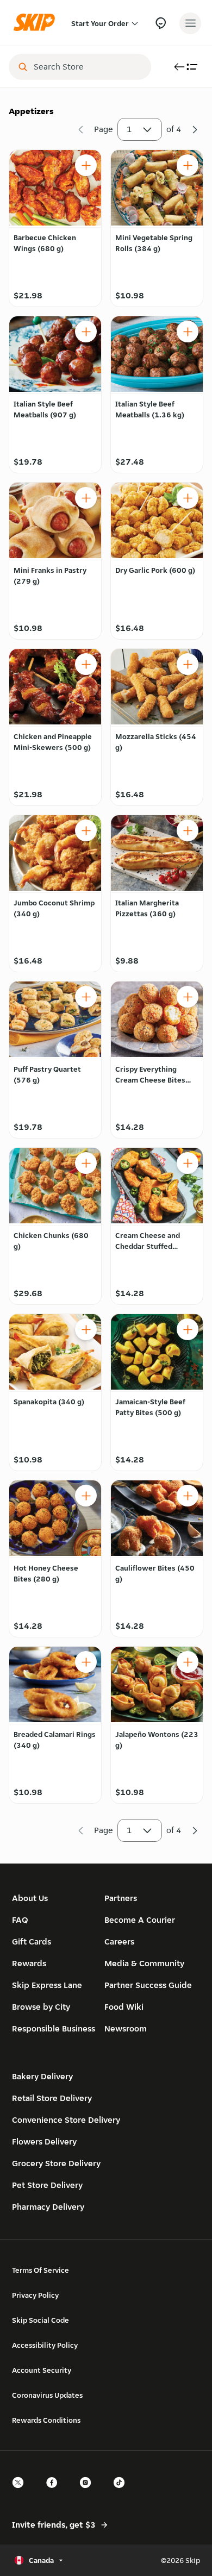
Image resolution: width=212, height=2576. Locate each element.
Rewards (29, 1963)
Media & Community (144, 1963)
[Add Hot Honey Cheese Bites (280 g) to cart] (86, 1496)
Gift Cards (32, 1942)
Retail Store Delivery (52, 2098)
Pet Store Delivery (47, 2185)
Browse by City (41, 2007)
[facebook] (55, 2492)
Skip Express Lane (47, 1985)
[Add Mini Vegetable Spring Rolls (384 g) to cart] (188, 165)
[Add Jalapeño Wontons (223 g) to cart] (188, 1662)
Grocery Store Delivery (56, 2163)
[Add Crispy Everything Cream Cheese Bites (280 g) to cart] (188, 997)
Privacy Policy (35, 2295)
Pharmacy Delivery (48, 2207)
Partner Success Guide (148, 1985)
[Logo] (37, 23)
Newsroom (126, 2028)
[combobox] (88, 67)
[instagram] (89, 2492)
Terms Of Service (40, 2270)
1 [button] (129, 129)
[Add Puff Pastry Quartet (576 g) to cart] (86, 997)
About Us (30, 1898)
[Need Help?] (161, 23)
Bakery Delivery (42, 2076)
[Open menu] (190, 23)
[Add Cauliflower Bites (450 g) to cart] (188, 1496)
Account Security (42, 2370)
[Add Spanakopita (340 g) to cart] (86, 1329)
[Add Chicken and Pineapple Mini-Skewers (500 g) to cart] (86, 664)
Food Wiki (124, 2007)
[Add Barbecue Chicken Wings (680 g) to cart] (86, 165)
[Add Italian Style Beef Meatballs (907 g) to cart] (86, 332)
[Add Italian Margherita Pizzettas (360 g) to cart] (188, 830)
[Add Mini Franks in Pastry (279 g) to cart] (86, 498)
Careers (119, 1942)
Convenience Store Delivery (66, 2120)
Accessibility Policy (45, 2345)
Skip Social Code (40, 2320)
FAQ (20, 1920)
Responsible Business (54, 2028)
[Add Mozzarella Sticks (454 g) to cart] (188, 664)
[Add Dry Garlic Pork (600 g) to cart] (188, 498)
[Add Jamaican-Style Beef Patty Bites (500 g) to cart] (188, 1329)
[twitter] (21, 2492)
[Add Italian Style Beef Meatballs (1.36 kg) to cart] (188, 332)
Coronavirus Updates (47, 2395)
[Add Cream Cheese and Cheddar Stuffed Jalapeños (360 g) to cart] (188, 1163)
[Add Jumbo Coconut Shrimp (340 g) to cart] (86, 830)
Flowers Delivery (44, 2142)
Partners (121, 1898)
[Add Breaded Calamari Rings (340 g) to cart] (86, 1662)
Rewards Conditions (46, 2420)
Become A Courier (140, 1920)
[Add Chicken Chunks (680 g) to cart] (86, 1163)
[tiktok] (122, 2492)
